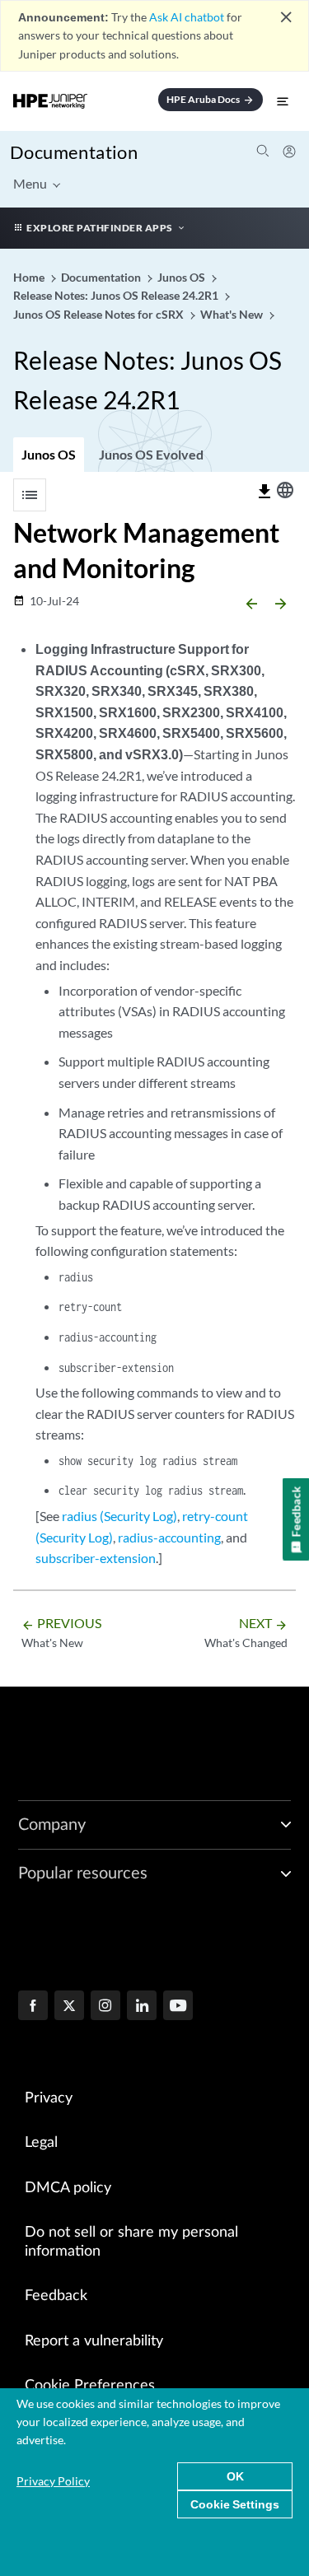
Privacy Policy (53, 2481)
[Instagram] (105, 2007)
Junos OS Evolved (151, 454)
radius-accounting (169, 1537)
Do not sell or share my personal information (131, 2242)
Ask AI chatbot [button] (187, 17)
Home (30, 277)
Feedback (56, 2296)
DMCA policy (68, 2188)
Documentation (74, 152)
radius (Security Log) (119, 1516)
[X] (69, 2007)
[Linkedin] (142, 2007)
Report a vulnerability (94, 2341)
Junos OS (49, 454)
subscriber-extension (96, 1558)
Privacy (49, 2098)
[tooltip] (265, 492)
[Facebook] (33, 2007)
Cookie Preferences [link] (90, 2386)
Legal (41, 2143)
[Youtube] (178, 2007)
